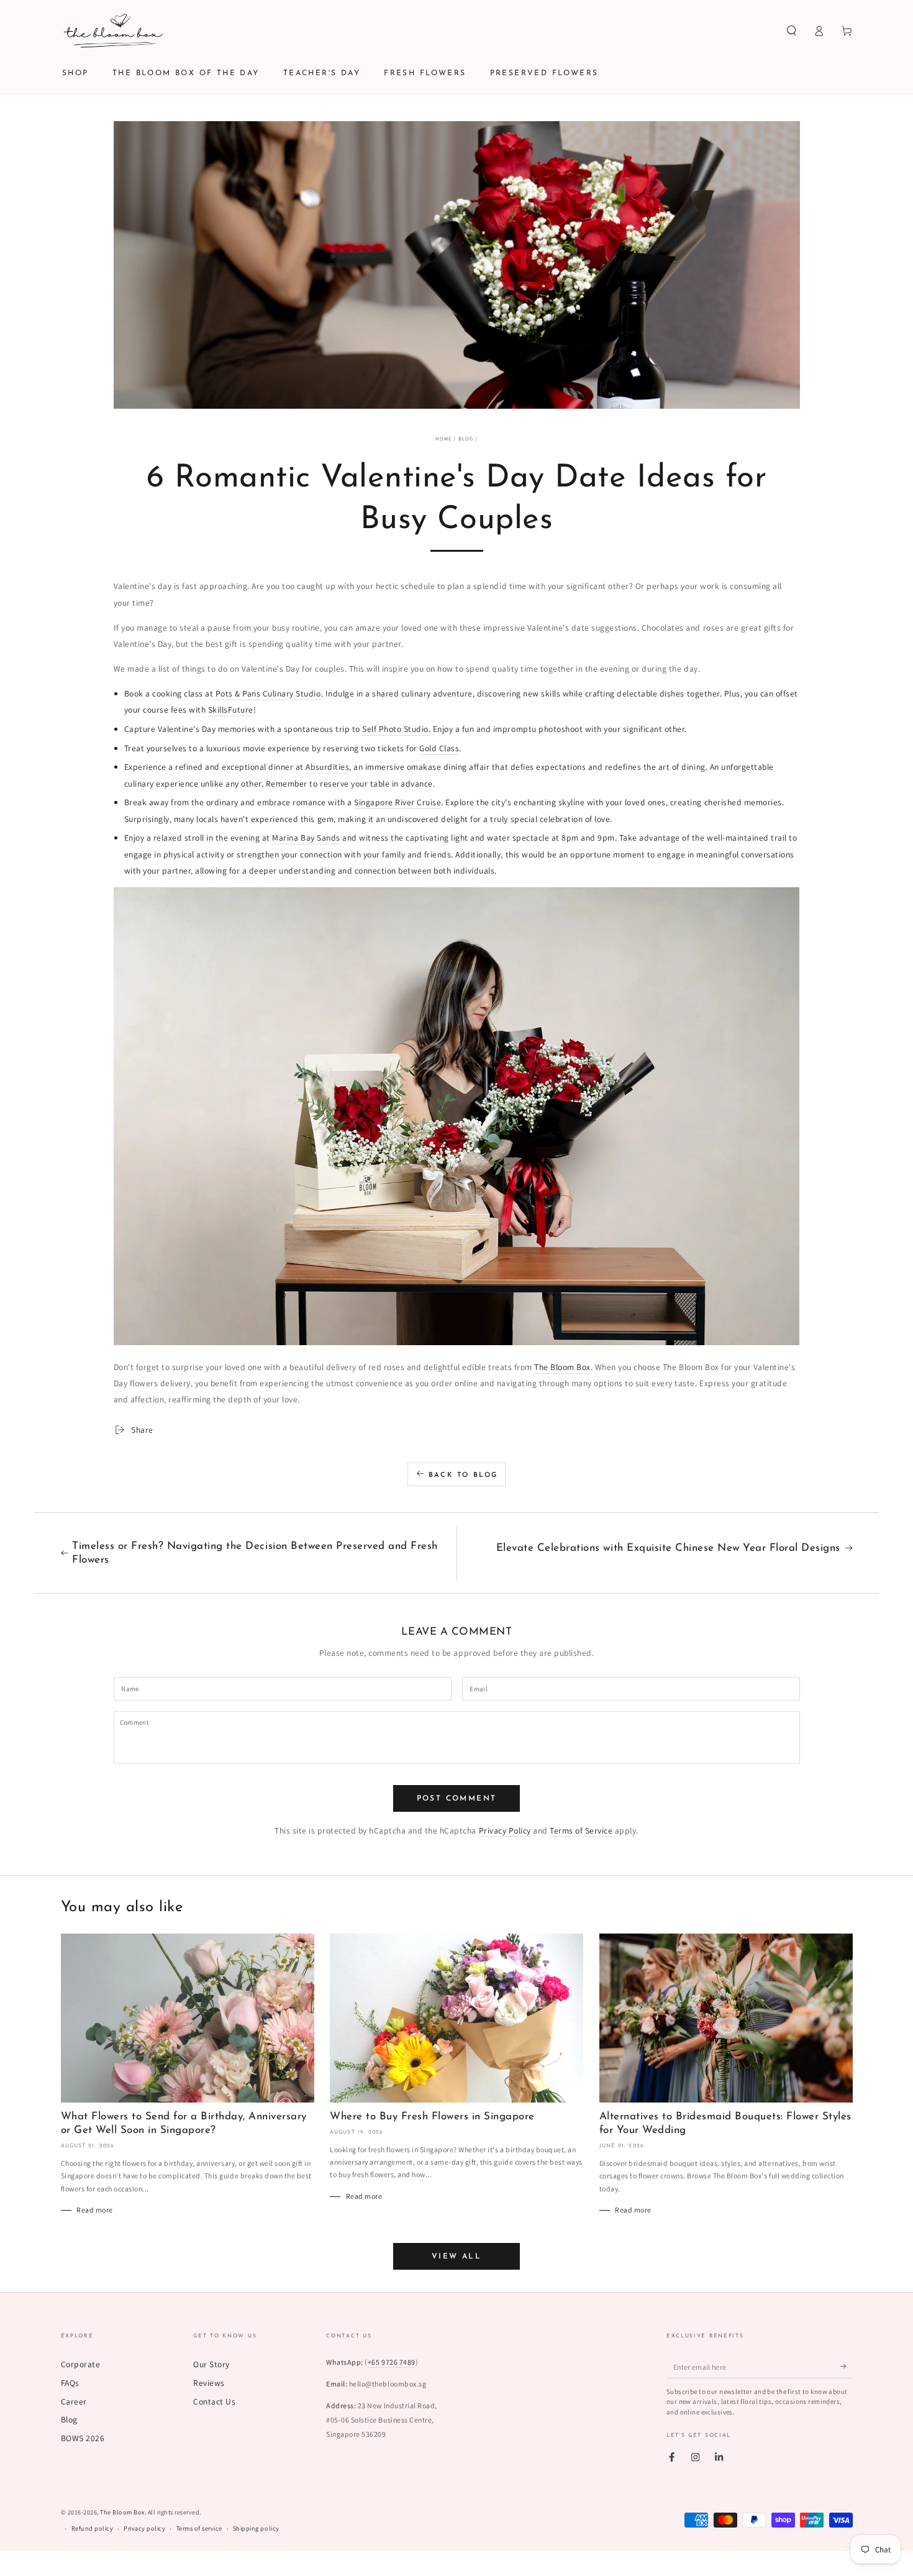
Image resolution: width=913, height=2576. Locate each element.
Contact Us (214, 2401)
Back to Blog (463, 1475)
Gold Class (439, 748)
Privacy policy (144, 2528)
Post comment (457, 1799)
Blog (466, 438)
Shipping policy (256, 2528)
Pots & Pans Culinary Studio (268, 693)
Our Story (211, 2364)
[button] (792, 31)
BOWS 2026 (83, 2438)
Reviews (209, 2383)
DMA (471, 2568)
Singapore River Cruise (397, 802)
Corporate (81, 2364)
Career (74, 2401)
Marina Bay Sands (306, 838)
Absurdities (327, 767)
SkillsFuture (231, 710)
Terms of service (199, 2528)
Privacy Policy (505, 1830)
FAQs (70, 2383)
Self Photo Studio (395, 729)
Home (443, 438)
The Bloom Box (562, 1367)
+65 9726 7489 (392, 2362)
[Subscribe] (847, 2366)
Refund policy (93, 2528)
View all (457, 2257)
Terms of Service (581, 1830)
